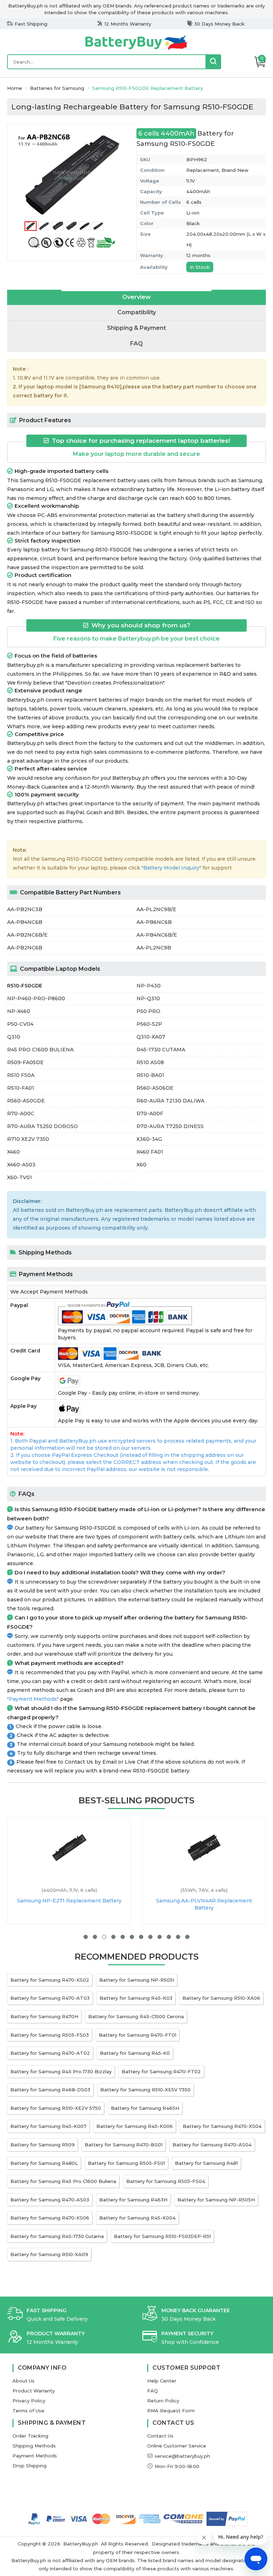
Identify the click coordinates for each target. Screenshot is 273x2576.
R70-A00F (150, 1113)
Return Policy (163, 2401)
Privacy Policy (29, 2401)
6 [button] (132, 1937)
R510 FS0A (21, 1075)
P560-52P (149, 1024)
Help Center (162, 2381)
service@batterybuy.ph (182, 2456)
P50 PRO (148, 1011)
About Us (23, 2381)
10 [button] (169, 1937)
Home (15, 88)
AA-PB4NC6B (25, 922)
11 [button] (178, 1937)
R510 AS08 (150, 1062)
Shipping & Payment (136, 328)
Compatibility (137, 312)
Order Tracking (30, 2436)
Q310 (14, 1037)
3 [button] (104, 1937)
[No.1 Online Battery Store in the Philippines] (136, 49)
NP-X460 (19, 1011)
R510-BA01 (150, 1075)
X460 (14, 1152)
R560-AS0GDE (26, 1101)
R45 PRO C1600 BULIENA (40, 1050)
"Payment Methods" (33, 1699)
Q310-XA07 (151, 1037)
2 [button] (95, 1937)
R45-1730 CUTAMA (161, 1050)
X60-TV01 (20, 1177)
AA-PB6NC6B (154, 922)
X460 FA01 (150, 1152)
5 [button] (123, 1937)
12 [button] (187, 1937)
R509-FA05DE (25, 1062)
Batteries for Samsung (57, 88)
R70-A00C (21, 1113)
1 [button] (86, 1937)
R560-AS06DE (155, 1088)
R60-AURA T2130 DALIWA (170, 1101)
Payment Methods (35, 2456)
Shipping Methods (34, 2446)
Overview (136, 297)
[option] (72, 175)
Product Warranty (34, 2391)
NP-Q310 (148, 998)
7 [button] (141, 1937)
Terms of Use (28, 2411)
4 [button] (113, 1937)
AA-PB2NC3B (25, 909)
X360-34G (149, 1139)
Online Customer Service (177, 2446)
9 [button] (160, 1937)
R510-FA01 (21, 1088)
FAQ (136, 344)
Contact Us (160, 2436)
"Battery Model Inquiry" (171, 868)
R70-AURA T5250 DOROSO (42, 1126)
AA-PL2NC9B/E (156, 909)
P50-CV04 (20, 1024)
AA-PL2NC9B (154, 948)
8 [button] (150, 1937)
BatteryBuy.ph (81, 2544)
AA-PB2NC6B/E (27, 935)
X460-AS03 (21, 1165)
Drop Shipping (30, 2466)
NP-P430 (149, 986)
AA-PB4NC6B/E (157, 935)
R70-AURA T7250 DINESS (170, 1126)
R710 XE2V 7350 (28, 1139)
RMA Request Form (171, 2411)
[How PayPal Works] (227, 2519)
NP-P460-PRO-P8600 (36, 998)
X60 (141, 1165)
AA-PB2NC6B (25, 948)
